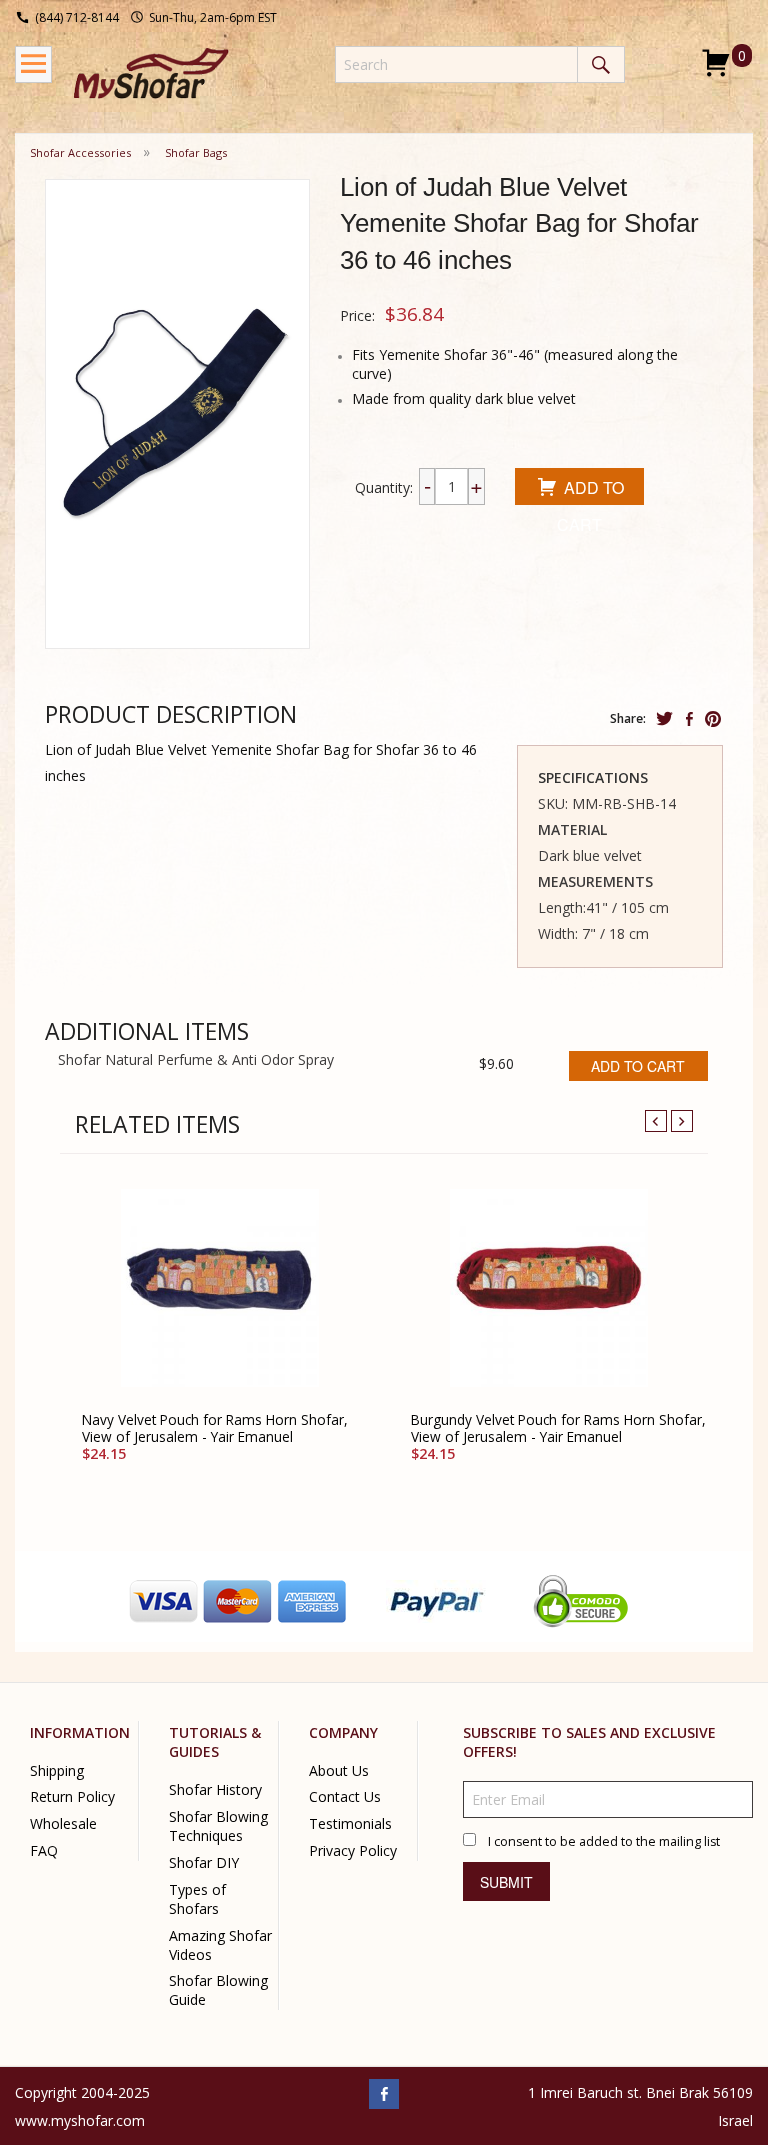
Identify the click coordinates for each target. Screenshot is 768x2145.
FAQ (44, 1851)
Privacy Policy (353, 1851)
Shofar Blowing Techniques (218, 1826)
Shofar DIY (204, 1862)
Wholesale (63, 1824)
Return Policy (72, 1797)
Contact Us (345, 1797)
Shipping (57, 1770)
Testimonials (350, 1824)
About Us (339, 1770)
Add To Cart (590, 490)
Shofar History (215, 1790)
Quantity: (384, 487)
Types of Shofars (197, 1899)
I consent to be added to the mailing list (604, 1842)
